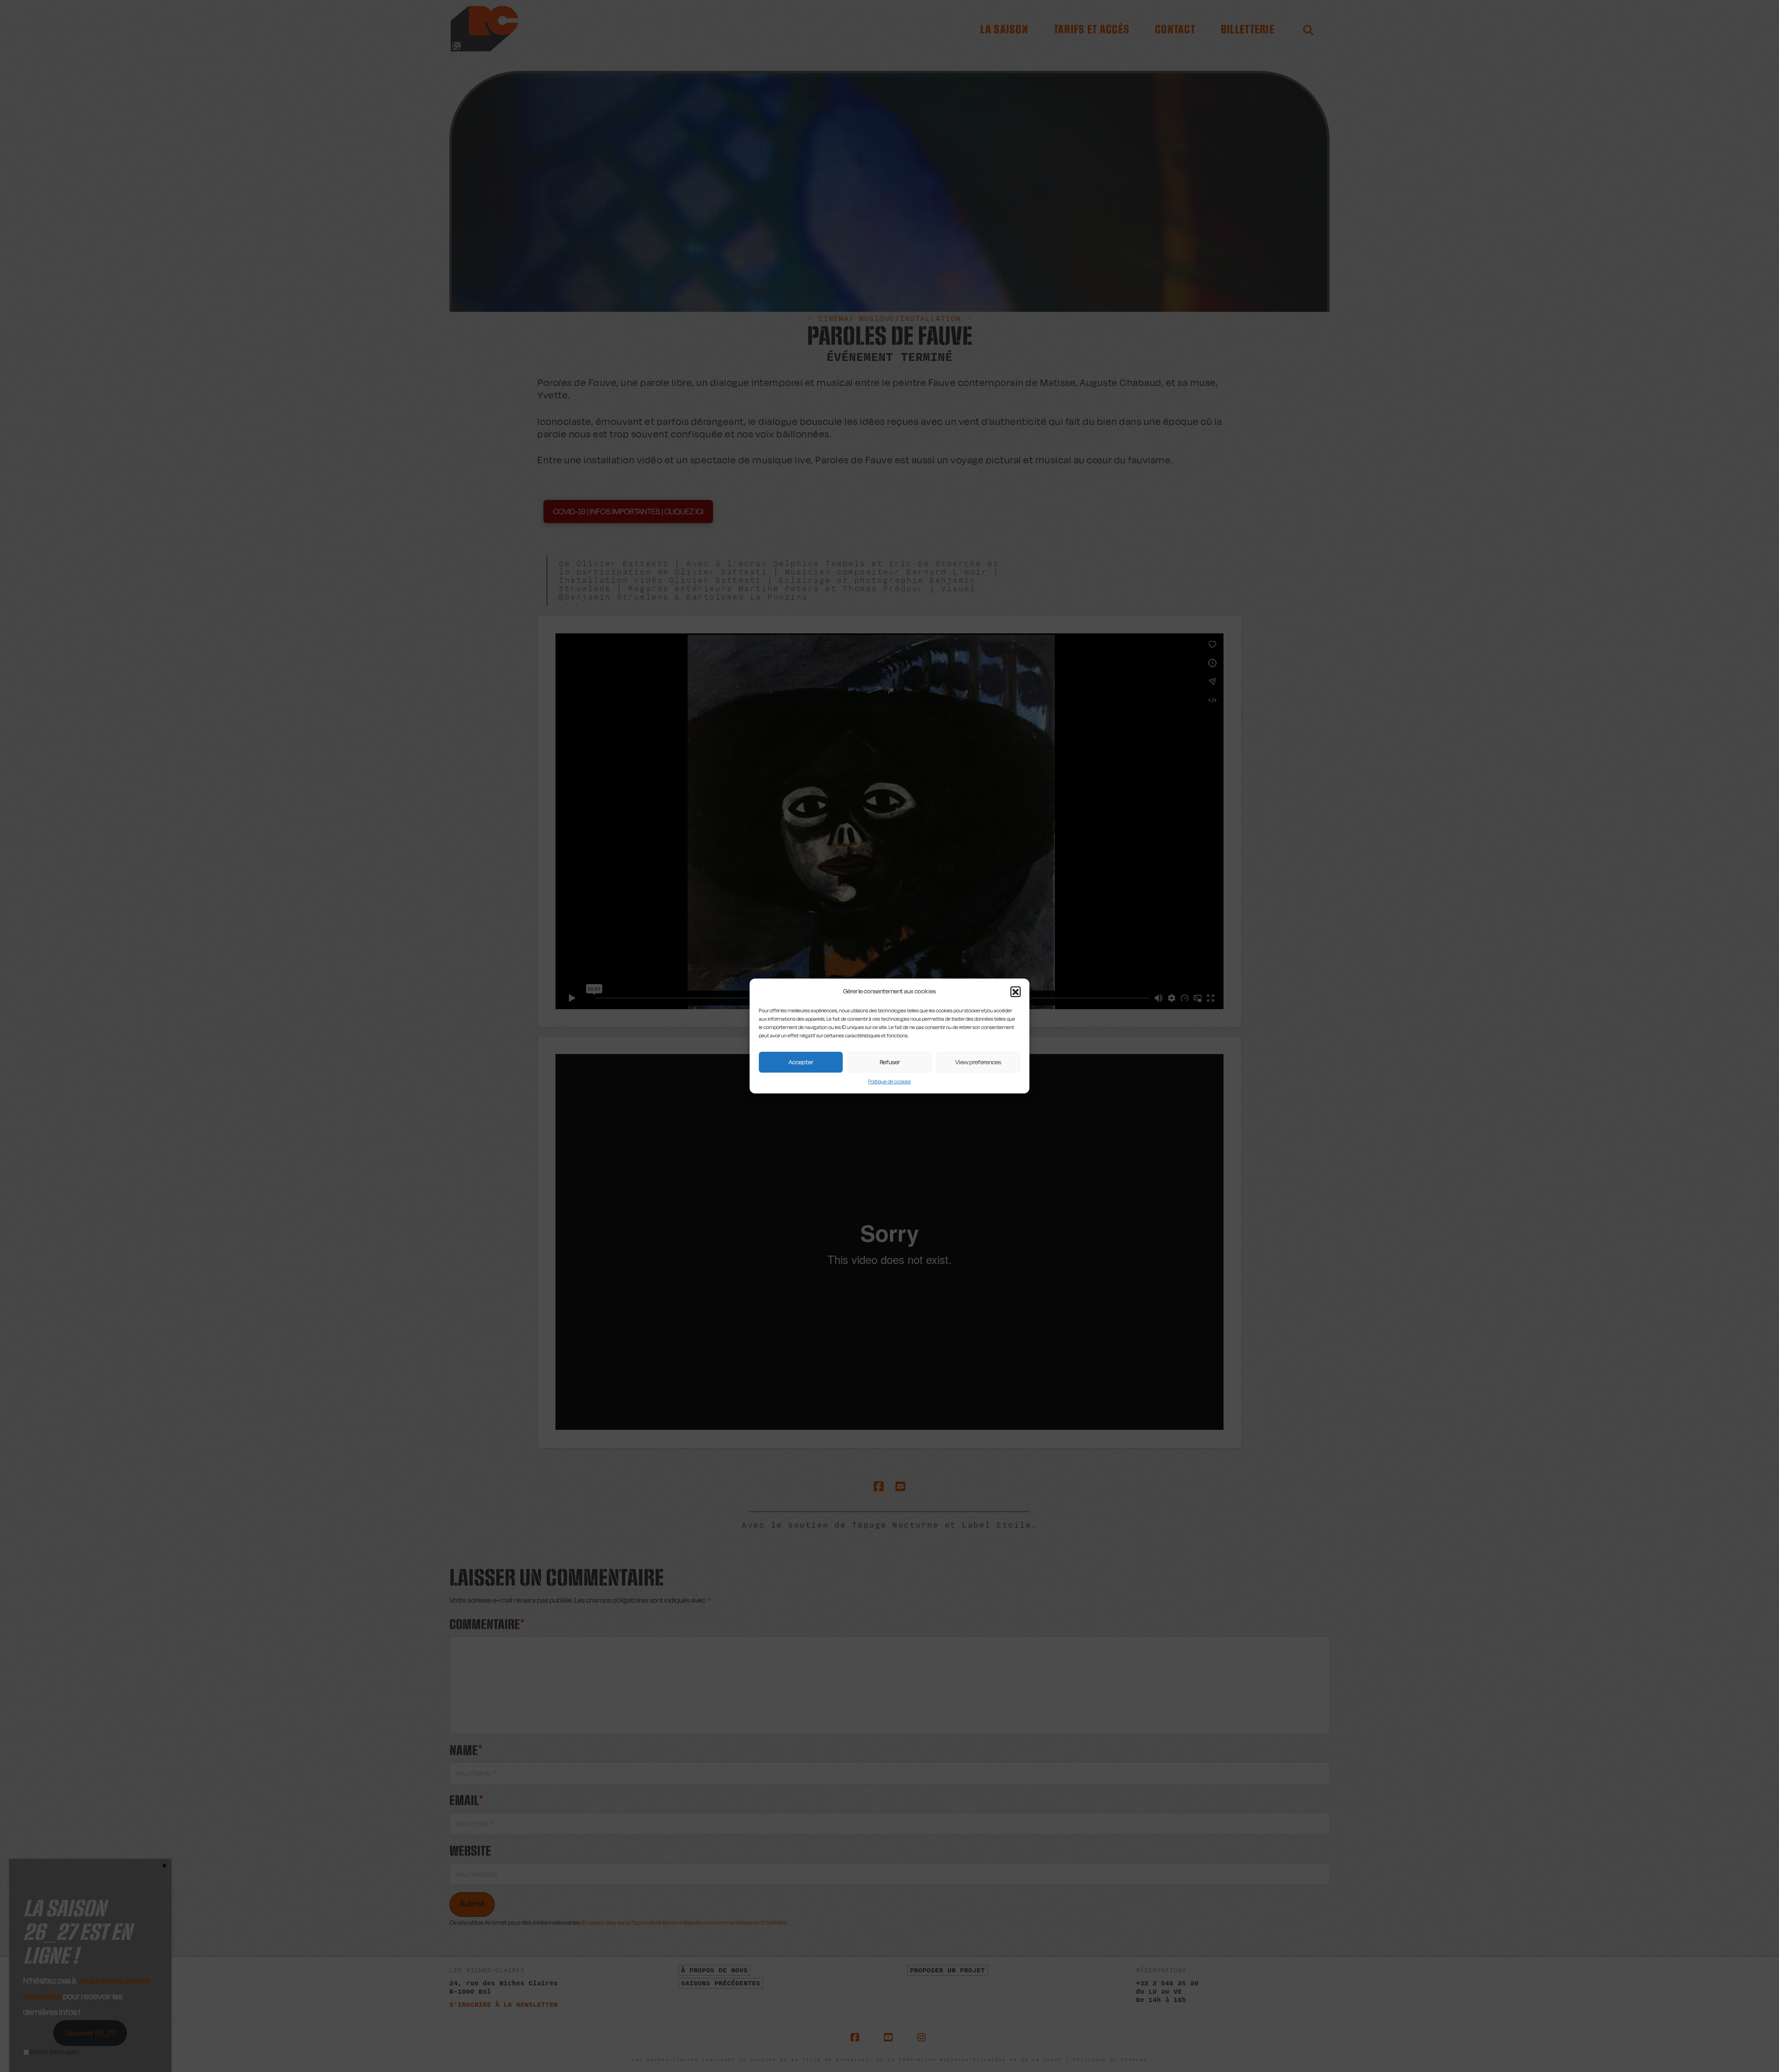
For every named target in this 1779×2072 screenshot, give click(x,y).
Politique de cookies (889, 1082)
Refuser (890, 1062)
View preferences (978, 1062)
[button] (1016, 992)
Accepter (801, 1062)
